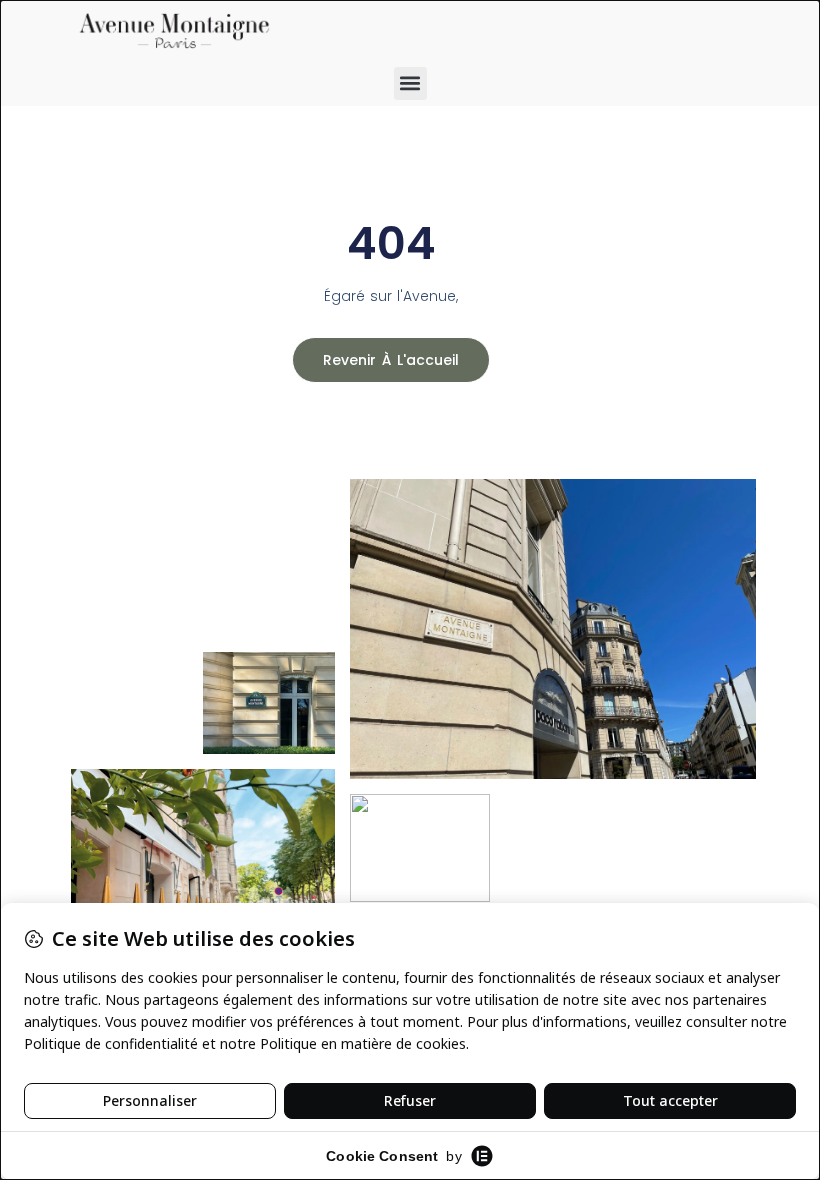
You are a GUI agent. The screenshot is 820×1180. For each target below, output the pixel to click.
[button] (410, 83)
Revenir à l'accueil (391, 360)
